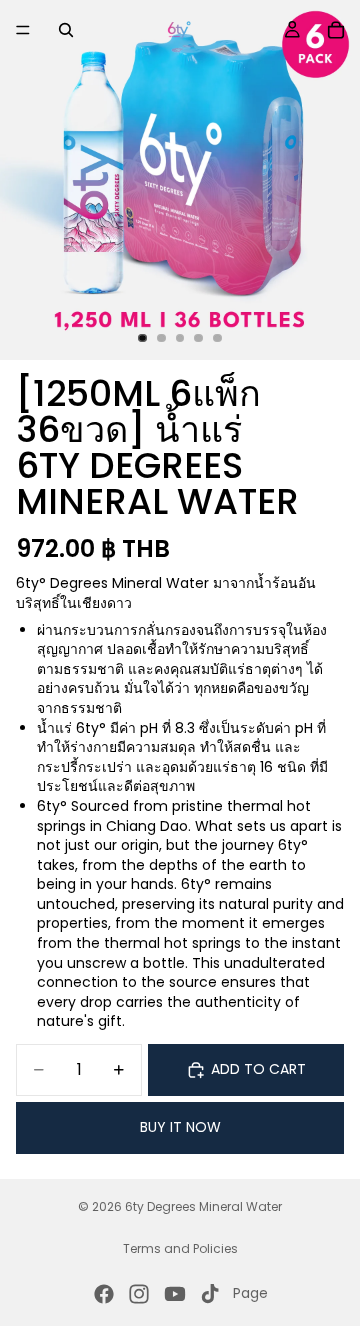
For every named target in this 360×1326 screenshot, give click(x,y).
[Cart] (336, 30)
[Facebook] (104, 1294)
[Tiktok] (210, 1294)
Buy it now (180, 1127)
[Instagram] (139, 1294)
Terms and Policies (180, 1248)
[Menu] (23, 30)
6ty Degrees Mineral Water (203, 1206)
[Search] (66, 30)
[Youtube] (175, 1294)
